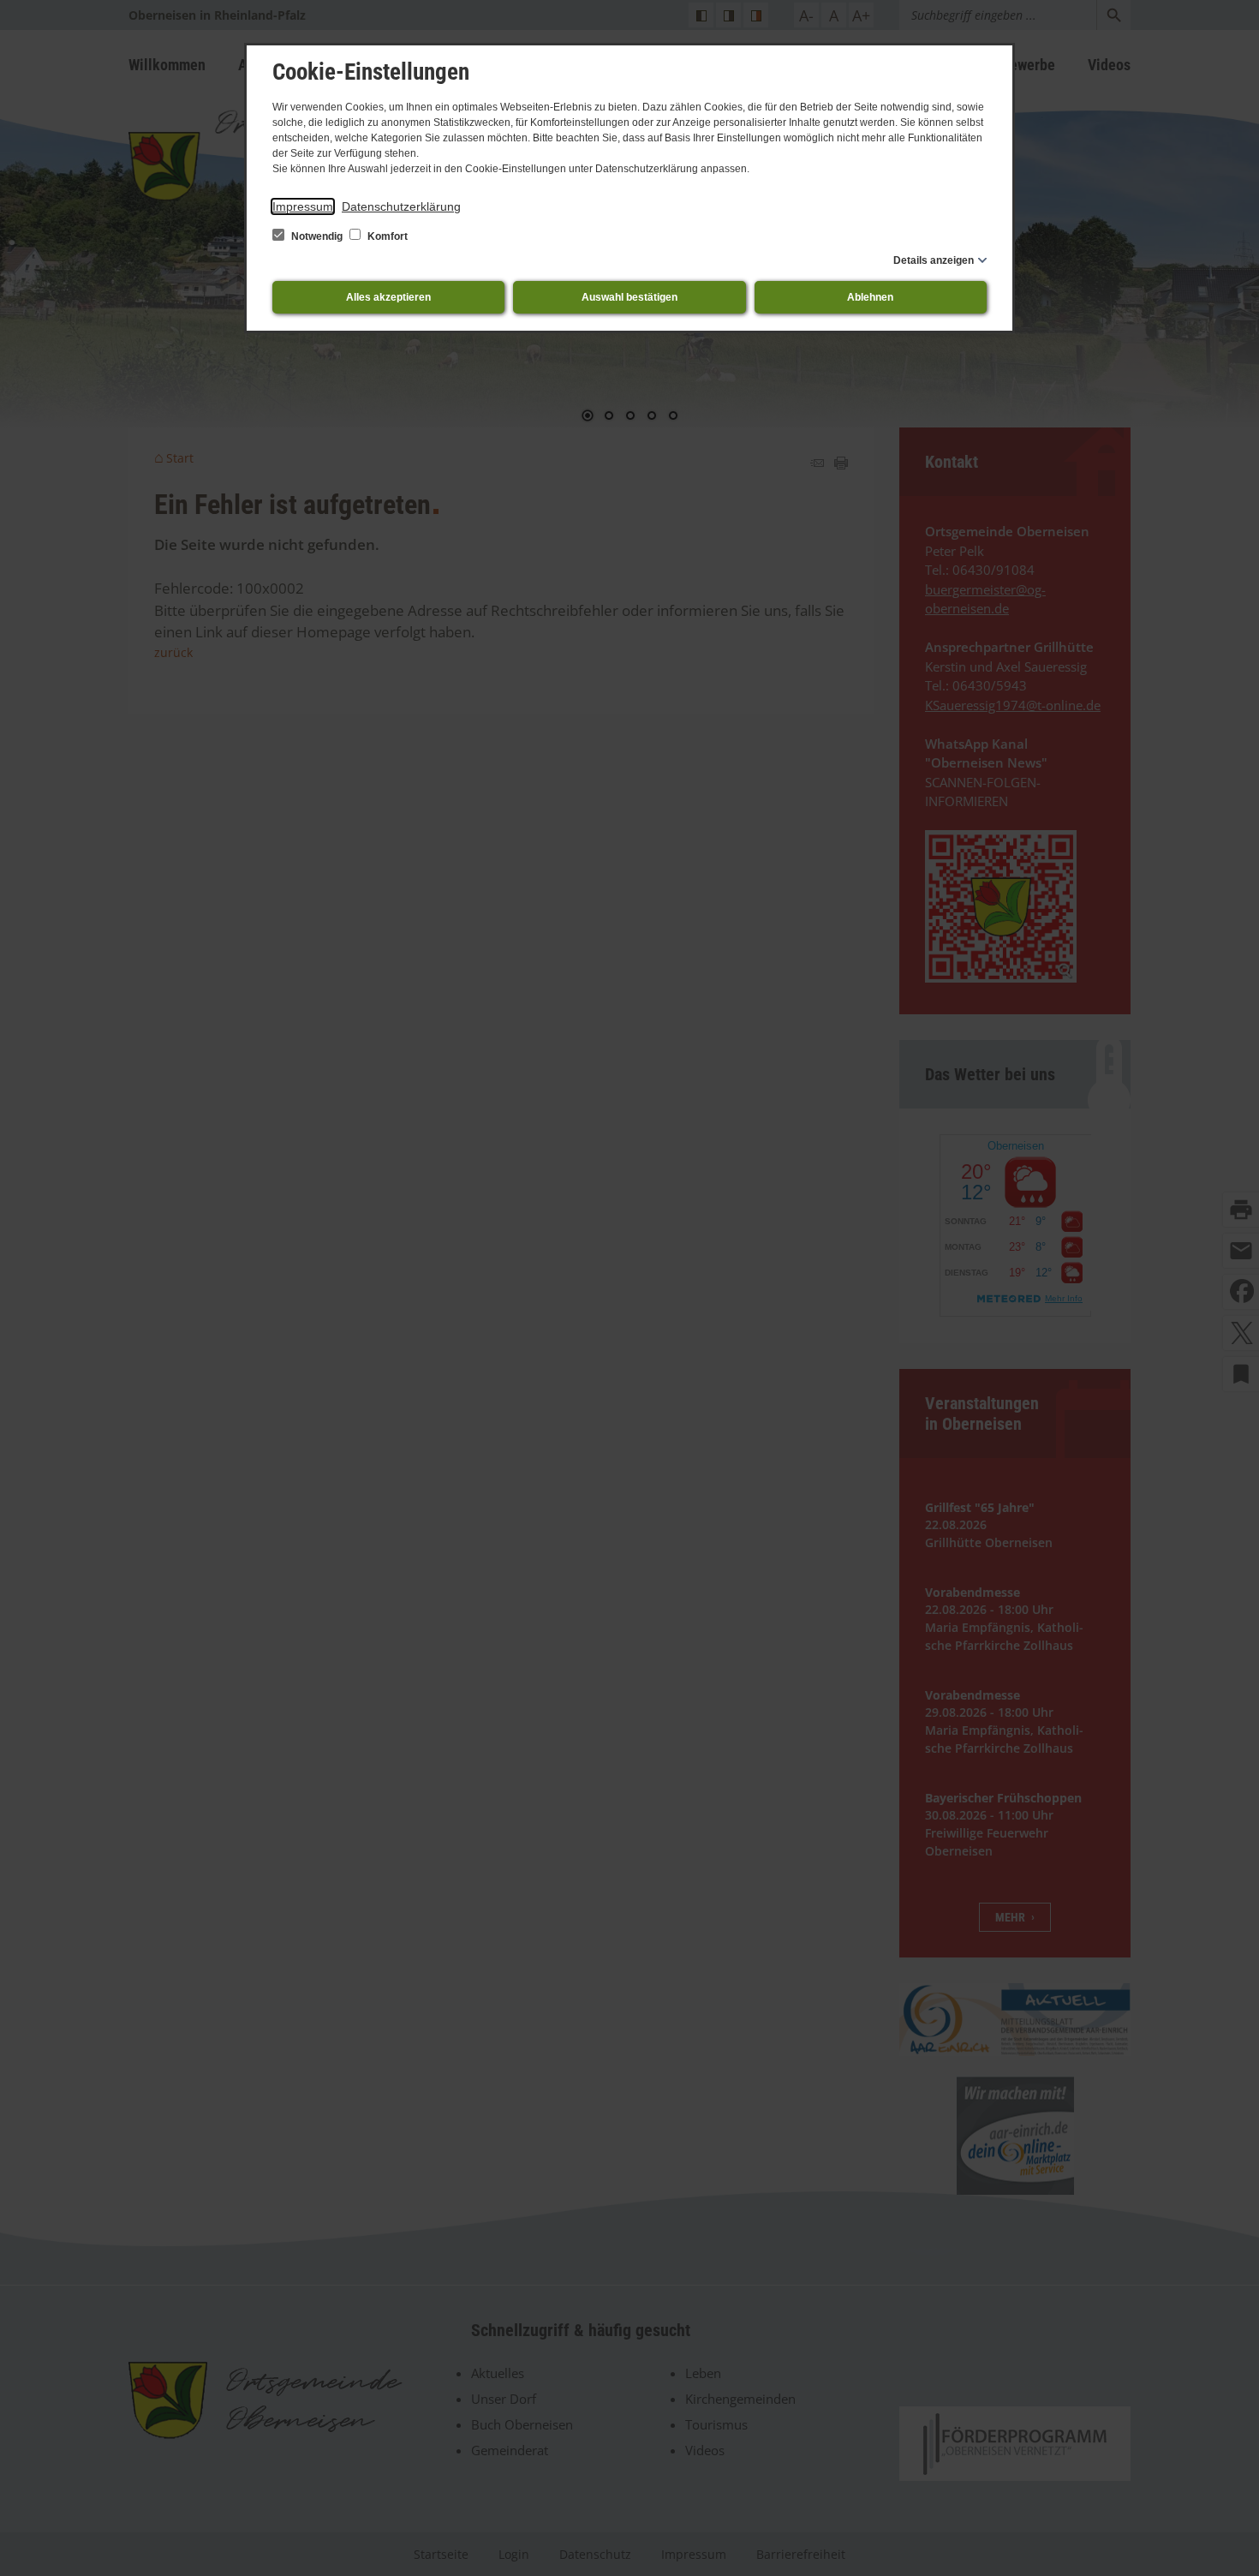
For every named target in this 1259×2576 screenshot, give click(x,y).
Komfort (386, 236)
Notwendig (317, 236)
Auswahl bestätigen (629, 297)
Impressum (303, 206)
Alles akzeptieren (388, 297)
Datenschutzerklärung (401, 206)
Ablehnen (870, 297)
